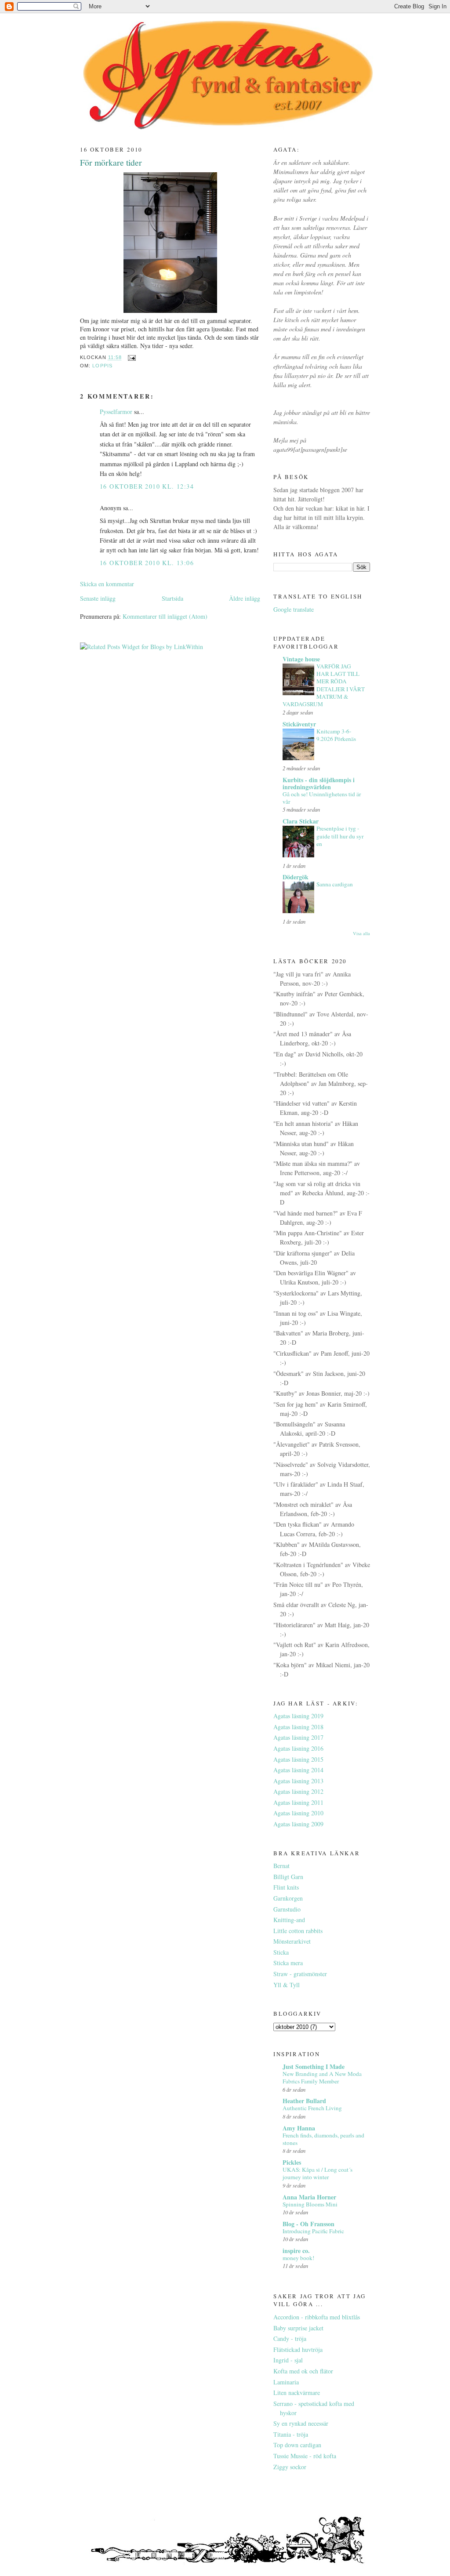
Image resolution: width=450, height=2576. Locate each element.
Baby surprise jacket (298, 2328)
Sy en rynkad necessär (301, 2423)
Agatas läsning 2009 (298, 1824)
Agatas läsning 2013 (298, 1781)
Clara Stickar (301, 821)
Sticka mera (288, 1963)
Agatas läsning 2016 (298, 1748)
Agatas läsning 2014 (298, 1770)
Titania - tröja (291, 2434)
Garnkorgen (288, 1898)
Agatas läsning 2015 (298, 1759)
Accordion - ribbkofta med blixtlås (317, 2317)
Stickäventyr (299, 724)
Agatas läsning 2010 (298, 1813)
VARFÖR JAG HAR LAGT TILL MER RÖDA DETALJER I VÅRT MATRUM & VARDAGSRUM (324, 685)
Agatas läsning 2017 (298, 1737)
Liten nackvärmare (297, 2393)
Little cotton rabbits (298, 1931)
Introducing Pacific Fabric (313, 2231)
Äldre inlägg (245, 598)
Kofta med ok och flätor (303, 2371)
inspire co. (296, 2251)
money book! (298, 2258)
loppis (102, 366)
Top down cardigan (297, 2445)
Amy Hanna (299, 2128)
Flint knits (286, 1887)
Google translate (294, 609)
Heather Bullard (304, 2101)
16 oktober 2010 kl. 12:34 (147, 486)
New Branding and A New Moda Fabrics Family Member (322, 2077)
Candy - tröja (290, 2338)
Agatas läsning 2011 (298, 1802)
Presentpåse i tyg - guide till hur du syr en (340, 836)
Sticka (281, 1952)
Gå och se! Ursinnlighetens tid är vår (322, 798)
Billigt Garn (288, 1877)
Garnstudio (287, 1909)
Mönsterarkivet (292, 1941)
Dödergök (296, 877)
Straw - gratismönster (300, 1974)
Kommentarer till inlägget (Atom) (165, 616)
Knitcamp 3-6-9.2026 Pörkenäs (336, 735)
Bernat (281, 1866)
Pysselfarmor (116, 412)
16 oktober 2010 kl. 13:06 (147, 563)
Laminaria (286, 2382)
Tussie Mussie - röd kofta (305, 2456)
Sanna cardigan (335, 884)
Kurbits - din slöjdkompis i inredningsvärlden (319, 783)
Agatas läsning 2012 (298, 1791)
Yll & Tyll (287, 1985)
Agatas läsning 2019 (298, 1716)
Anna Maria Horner (309, 2197)
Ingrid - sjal (288, 2360)
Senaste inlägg (98, 598)
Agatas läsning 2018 (298, 1727)
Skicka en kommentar (107, 584)
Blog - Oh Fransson (308, 2224)
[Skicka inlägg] (131, 358)
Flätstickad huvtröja (298, 2349)
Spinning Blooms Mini (310, 2204)
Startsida (172, 598)
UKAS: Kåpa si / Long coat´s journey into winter (318, 2173)
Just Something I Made (314, 2066)
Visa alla (361, 933)
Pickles (292, 2162)
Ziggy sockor (290, 2467)
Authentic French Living (312, 2108)
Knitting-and (289, 1920)
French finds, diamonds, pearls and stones (323, 2139)
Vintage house (301, 659)
